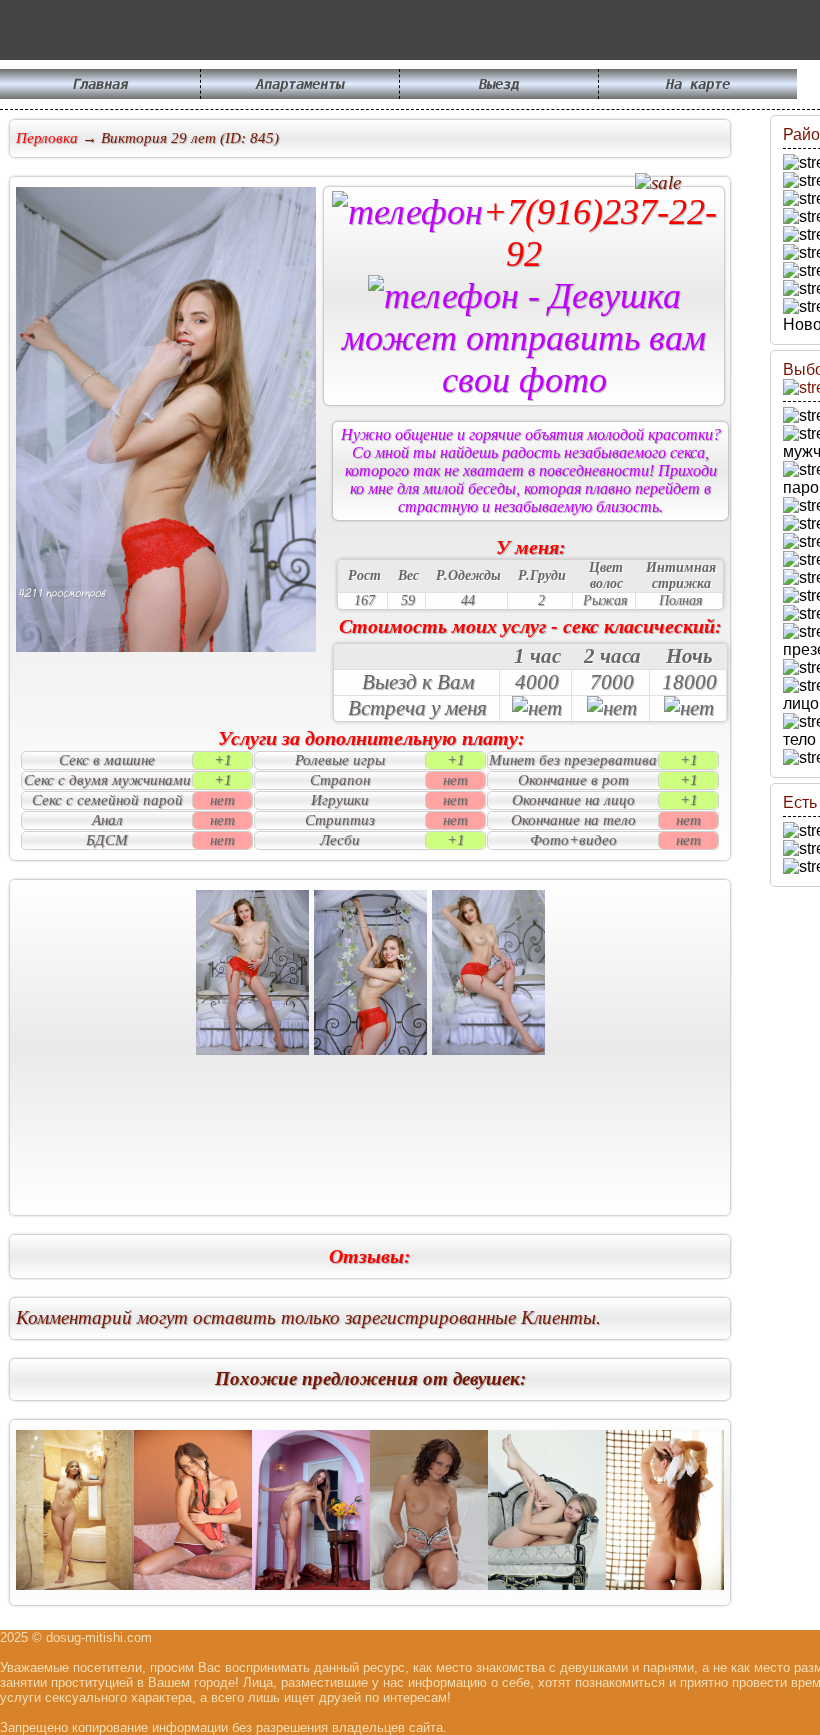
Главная (100, 84)
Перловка (47, 138)
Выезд (499, 84)
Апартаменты (300, 84)
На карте (698, 84)
